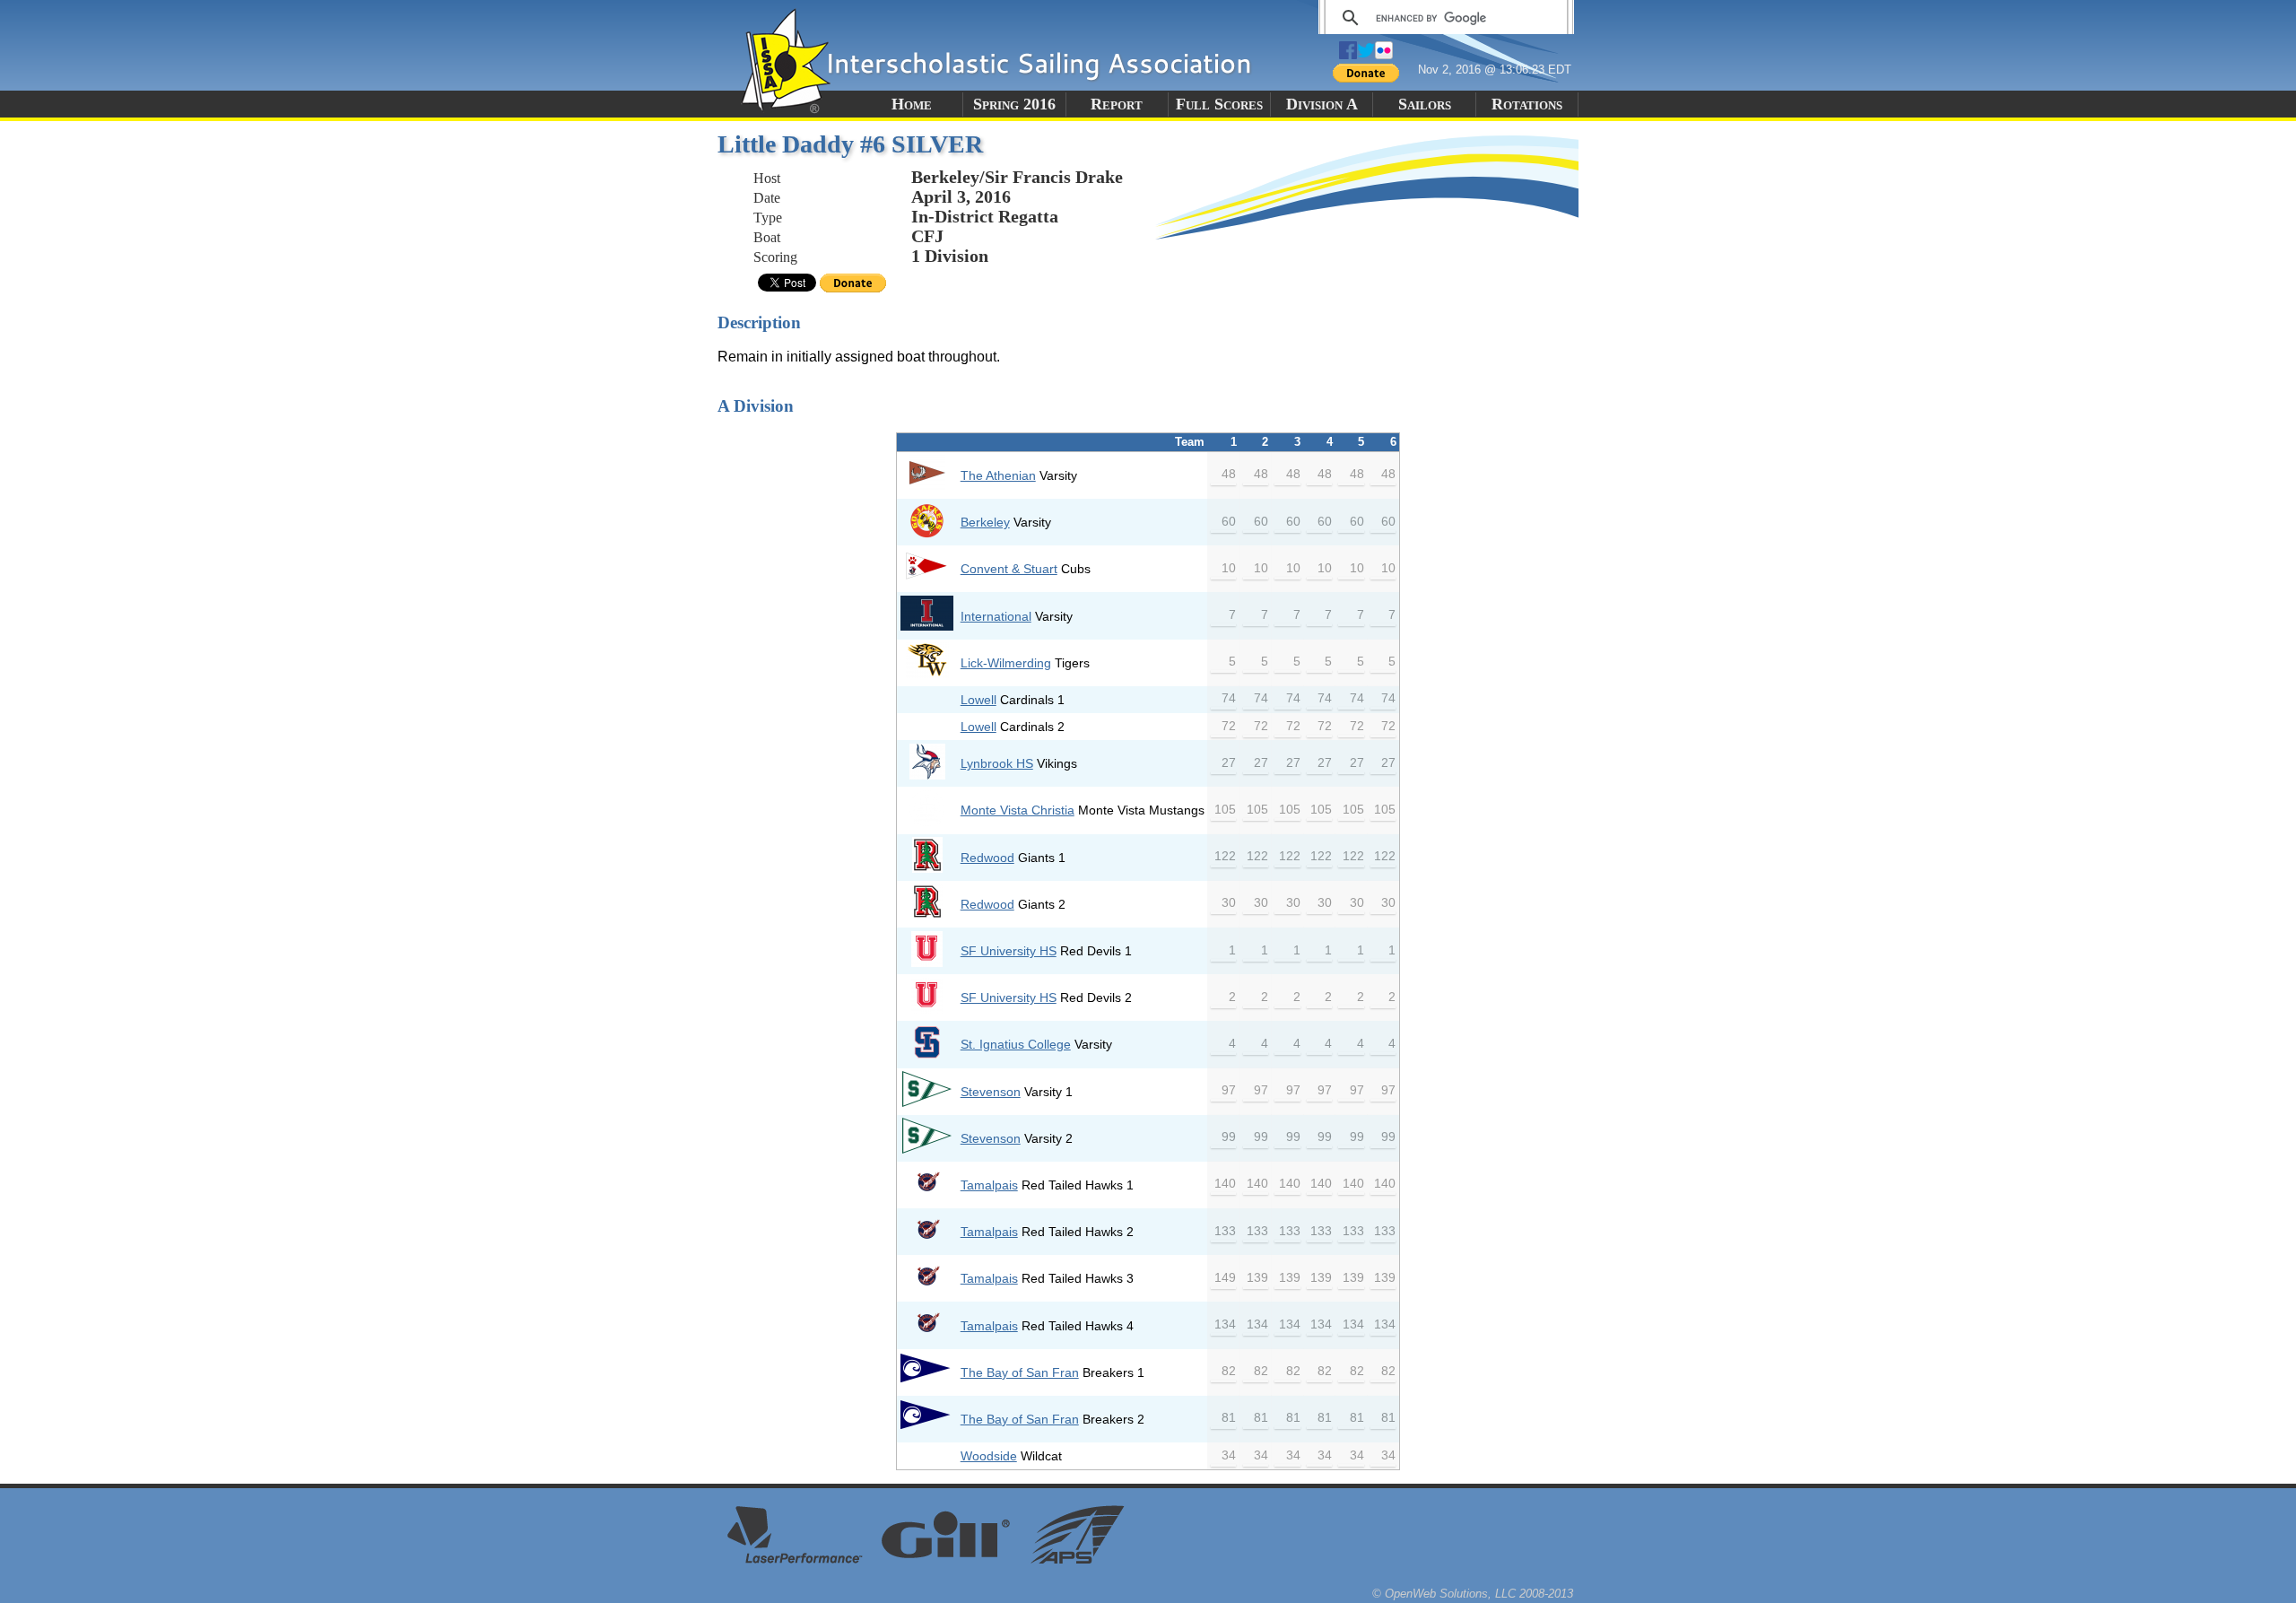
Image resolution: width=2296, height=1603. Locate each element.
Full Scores (1219, 104)
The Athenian (998, 475)
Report (1117, 104)
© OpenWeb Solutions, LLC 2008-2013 (1473, 1594)
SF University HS (1009, 951)
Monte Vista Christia (1018, 810)
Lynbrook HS (997, 763)
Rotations (1527, 104)
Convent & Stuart (1009, 569)
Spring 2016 (1014, 104)
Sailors (1425, 104)
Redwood (987, 858)
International (996, 616)
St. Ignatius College (1016, 1044)
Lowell (978, 700)
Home (912, 104)
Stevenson (991, 1092)
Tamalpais (989, 1185)
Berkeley (985, 522)
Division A (1322, 104)
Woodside (989, 1456)
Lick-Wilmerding (1006, 663)
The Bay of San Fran (1020, 1372)
